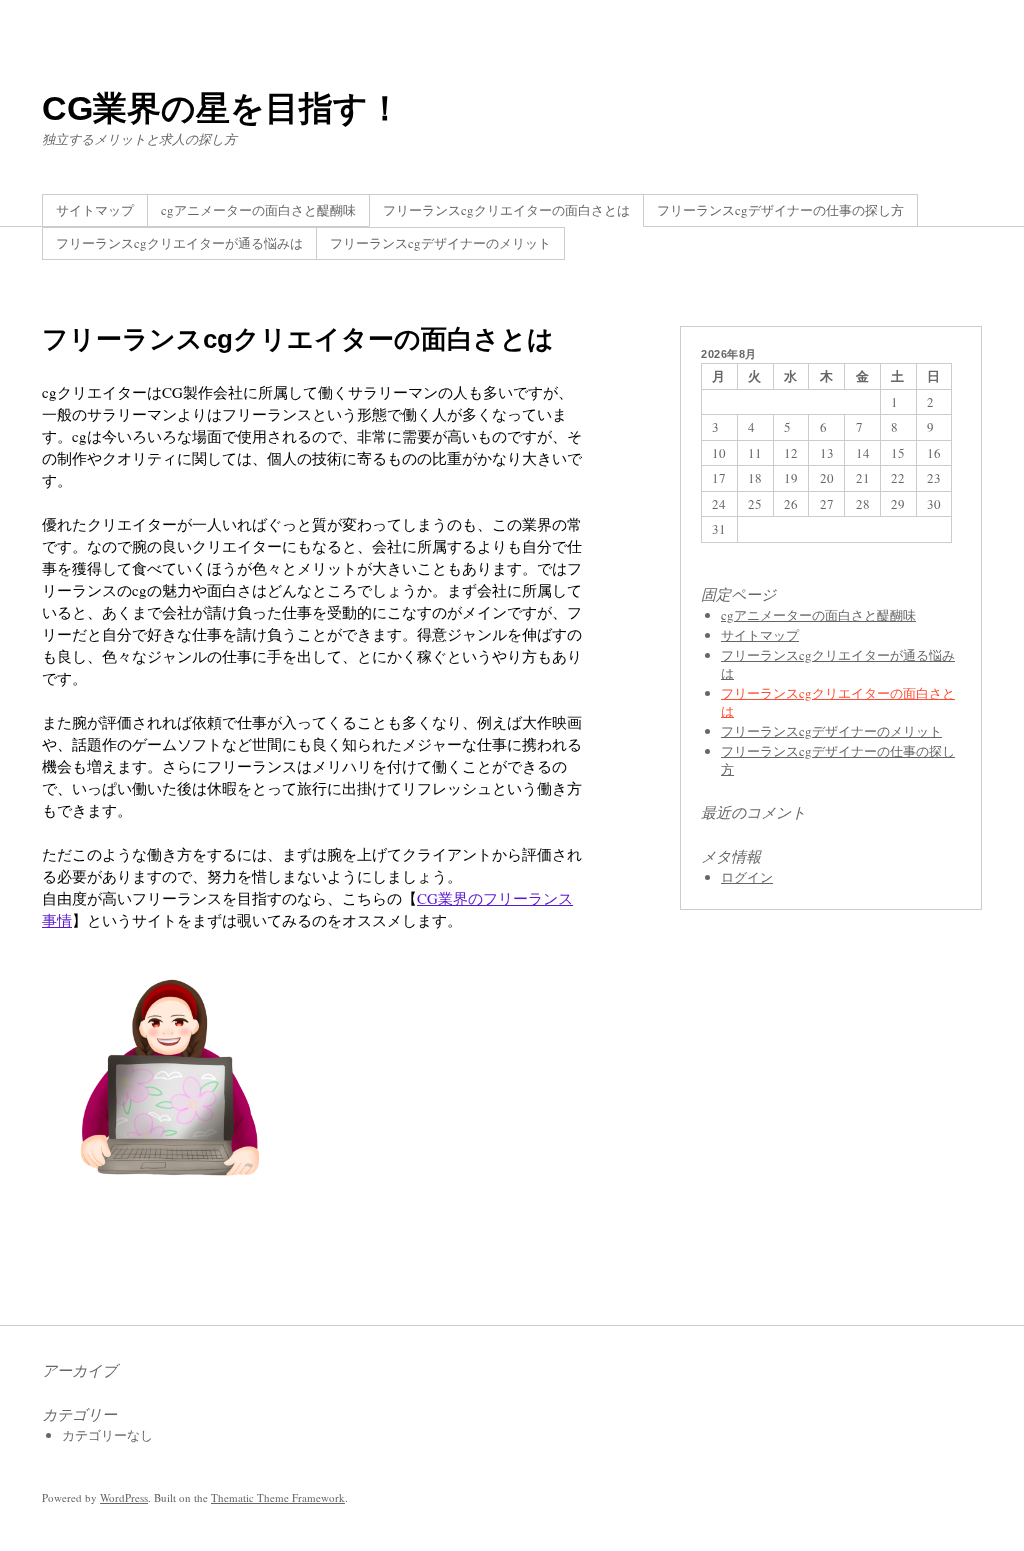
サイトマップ (95, 210)
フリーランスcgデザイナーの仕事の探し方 (780, 210)
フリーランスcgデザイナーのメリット (440, 243)
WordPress (124, 1497)
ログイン (747, 877)
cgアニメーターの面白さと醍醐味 (258, 210)
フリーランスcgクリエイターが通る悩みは (179, 243)
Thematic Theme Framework (278, 1497)
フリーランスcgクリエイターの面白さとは (506, 210)
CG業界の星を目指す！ (222, 108)
